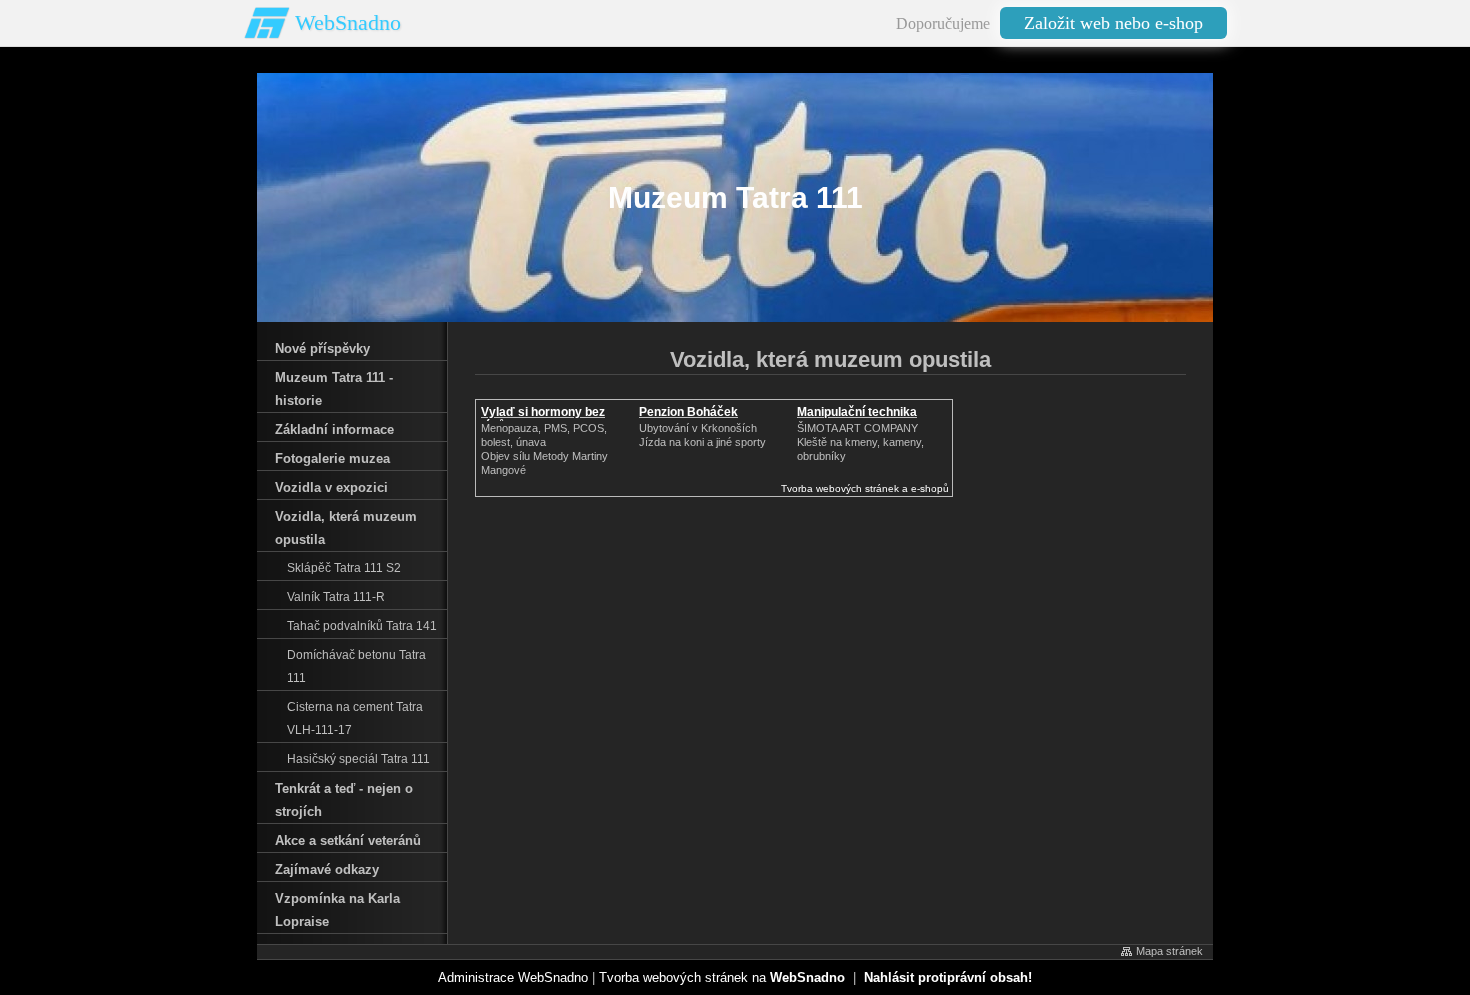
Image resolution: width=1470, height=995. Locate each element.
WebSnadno (348, 22)
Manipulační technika (857, 412)
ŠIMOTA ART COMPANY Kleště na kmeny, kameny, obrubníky (860, 442)
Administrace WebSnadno (513, 977)
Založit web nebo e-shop (1113, 23)
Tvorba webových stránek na (722, 977)
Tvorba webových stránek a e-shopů (865, 488)
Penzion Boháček (688, 412)
